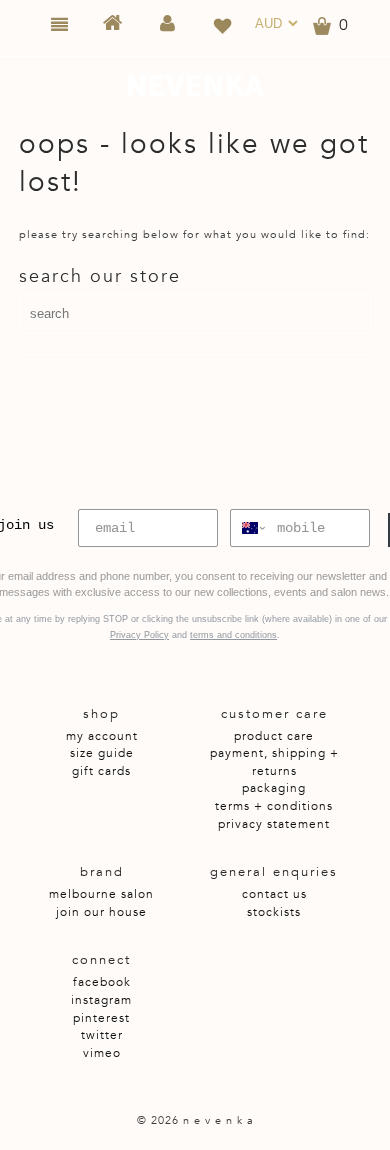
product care (274, 736)
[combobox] (249, 528)
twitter (102, 1035)
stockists (274, 912)
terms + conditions (274, 806)
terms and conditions (233, 635)
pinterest (101, 1018)
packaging (274, 788)
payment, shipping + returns (274, 762)
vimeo (102, 1053)
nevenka (195, 85)
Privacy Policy (139, 635)
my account (102, 736)
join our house (101, 912)
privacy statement (274, 824)
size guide (102, 753)
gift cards (101, 771)
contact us (274, 894)
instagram (101, 1000)
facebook (102, 982)
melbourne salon (101, 894)
